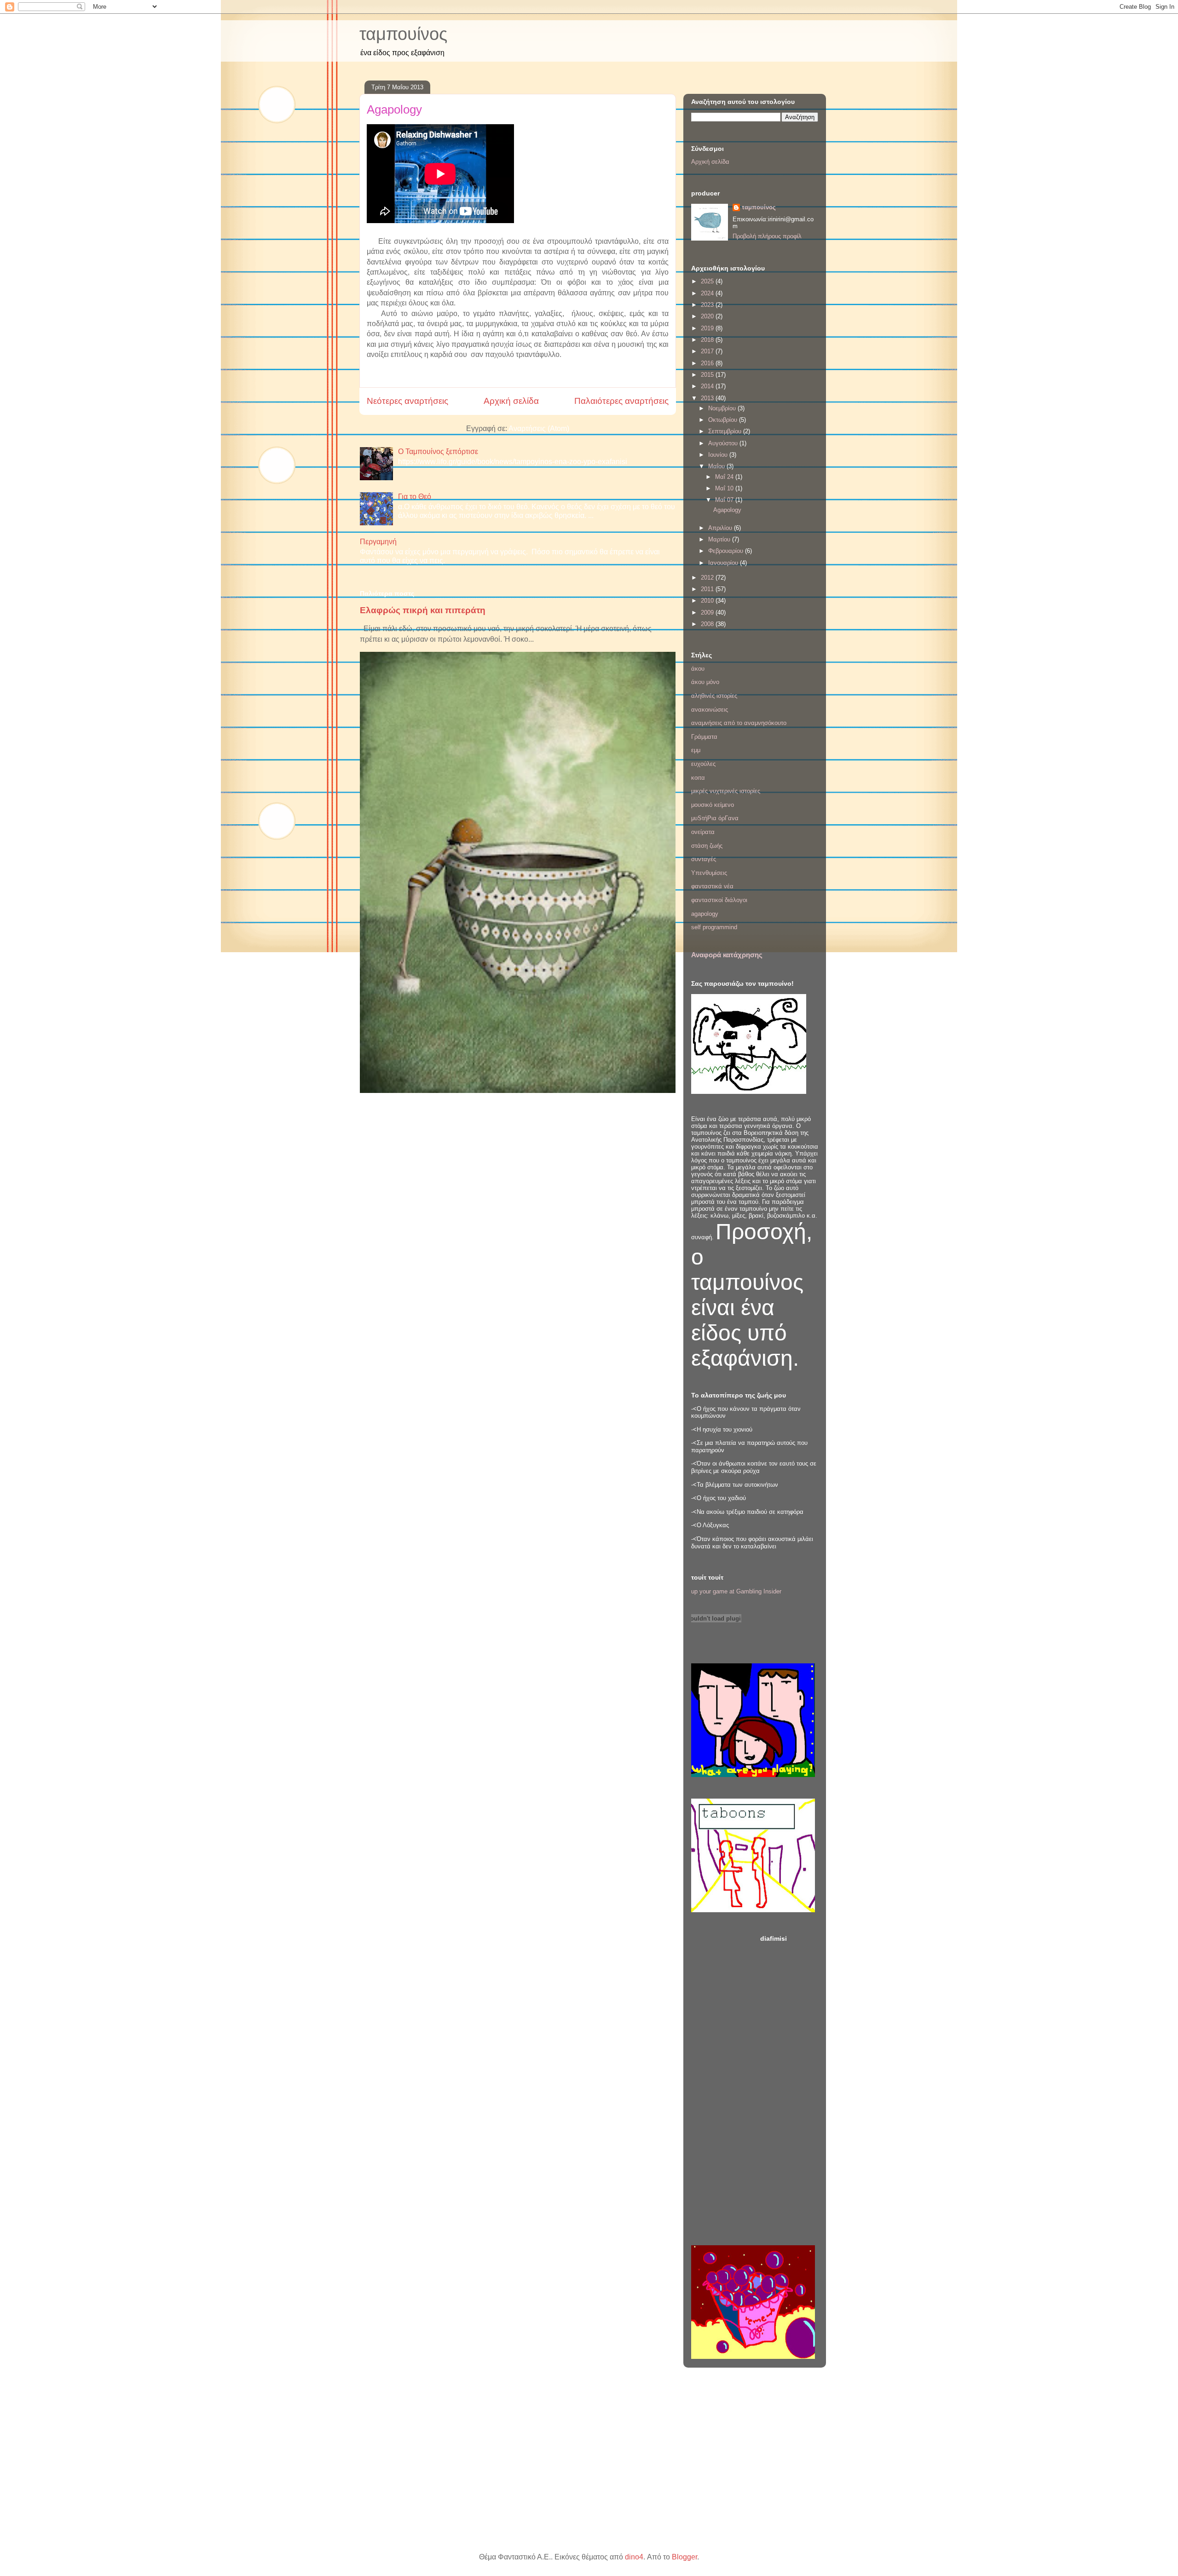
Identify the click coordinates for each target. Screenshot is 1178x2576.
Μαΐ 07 (725, 500)
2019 (708, 328)
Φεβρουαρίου (727, 551)
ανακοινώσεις (710, 710)
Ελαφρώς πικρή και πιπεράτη (423, 610)
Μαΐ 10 (725, 488)
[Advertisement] (789, 2087)
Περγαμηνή (378, 542)
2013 (708, 398)
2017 (708, 351)
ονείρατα (703, 832)
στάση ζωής (707, 846)
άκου (698, 669)
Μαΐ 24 (725, 477)
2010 (708, 601)
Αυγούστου (724, 443)
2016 (708, 363)
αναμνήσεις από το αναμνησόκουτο (739, 723)
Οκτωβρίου (724, 420)
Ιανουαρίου (724, 563)
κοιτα (698, 778)
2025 (708, 281)
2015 (708, 375)
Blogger (684, 2557)
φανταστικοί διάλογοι (719, 900)
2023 (708, 305)
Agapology (394, 109)
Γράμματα (704, 737)
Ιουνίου (719, 455)
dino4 (634, 2557)
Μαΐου (717, 466)
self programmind (714, 927)
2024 (708, 293)
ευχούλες (703, 764)
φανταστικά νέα (712, 886)
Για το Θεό (415, 497)
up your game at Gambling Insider (736, 1591)
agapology (705, 914)
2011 (708, 589)
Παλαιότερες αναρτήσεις (621, 401)
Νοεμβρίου (723, 408)
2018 (708, 340)
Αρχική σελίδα (511, 401)
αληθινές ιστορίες (714, 696)
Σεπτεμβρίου (726, 431)
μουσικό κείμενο (713, 805)
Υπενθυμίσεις (709, 873)
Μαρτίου (720, 539)
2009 (708, 612)
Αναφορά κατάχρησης (727, 955)
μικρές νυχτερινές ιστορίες (726, 791)
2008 (708, 624)
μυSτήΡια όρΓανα (715, 818)
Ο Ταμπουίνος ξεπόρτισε (438, 451)
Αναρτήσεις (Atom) (539, 428)
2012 (708, 578)
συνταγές (704, 859)
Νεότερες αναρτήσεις (407, 401)
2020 (708, 316)
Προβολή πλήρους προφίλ (767, 236)
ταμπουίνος (403, 34)
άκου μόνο (705, 682)
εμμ (696, 750)
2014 (708, 386)
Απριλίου (721, 528)
